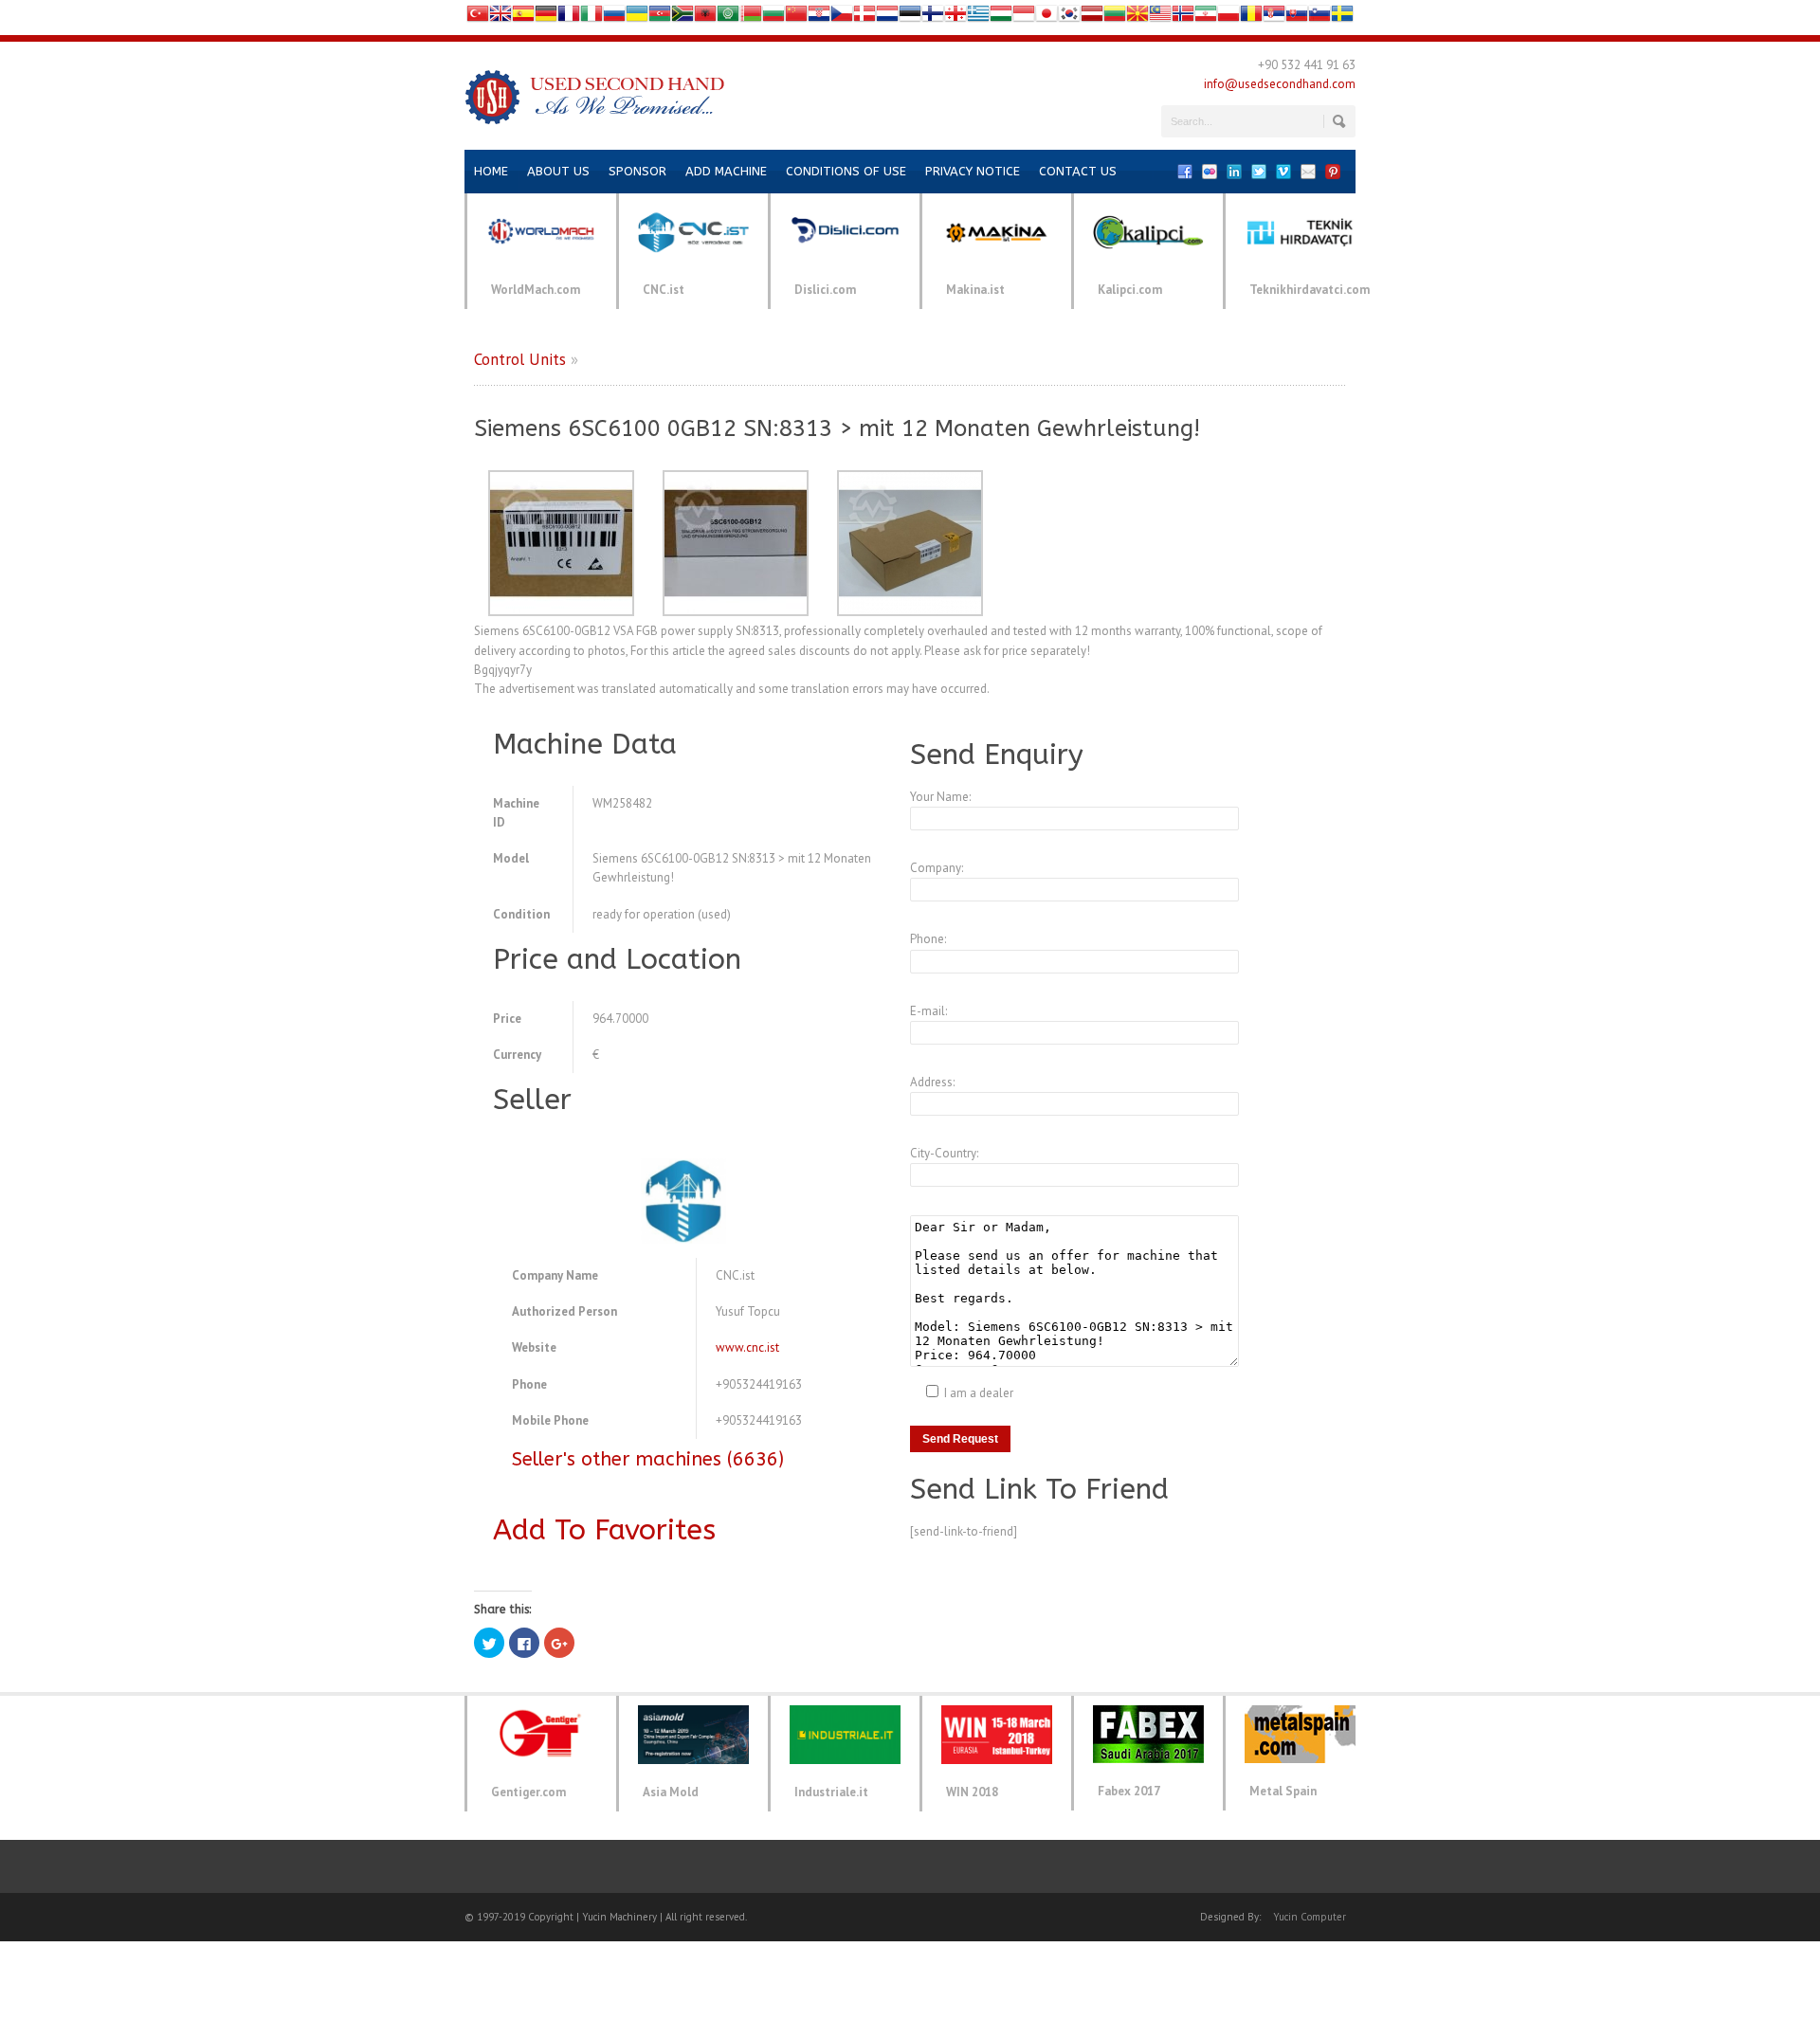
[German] (546, 18)
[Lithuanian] (1115, 18)
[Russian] (614, 18)
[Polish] (1228, 18)
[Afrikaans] (682, 18)
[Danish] (864, 18)
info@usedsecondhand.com (1280, 84)
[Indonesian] (1024, 18)
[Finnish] (933, 18)
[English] (500, 18)
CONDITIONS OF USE (846, 171)
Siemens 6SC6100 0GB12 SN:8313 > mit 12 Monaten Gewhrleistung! (837, 428)
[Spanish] (523, 18)
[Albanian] (705, 18)
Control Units (520, 359)
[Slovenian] (1319, 18)
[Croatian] (819, 18)
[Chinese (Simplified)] (796, 18)
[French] (569, 18)
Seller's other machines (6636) (648, 1459)
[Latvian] (1092, 18)
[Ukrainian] (637, 18)
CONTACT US (1078, 171)
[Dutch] (887, 18)
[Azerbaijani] (660, 18)
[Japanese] (1046, 18)
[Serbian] (1274, 18)
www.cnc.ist (747, 1347)
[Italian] (591, 18)
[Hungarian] (1001, 18)
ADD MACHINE (726, 171)
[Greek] (978, 18)
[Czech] (842, 18)
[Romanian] (1251, 18)
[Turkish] (478, 18)
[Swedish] (1342, 18)
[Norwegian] (1183, 18)
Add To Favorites (604, 1530)
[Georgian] (955, 18)
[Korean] (1069, 18)
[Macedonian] (1137, 18)
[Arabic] (728, 18)
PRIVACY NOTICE (973, 171)
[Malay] (1160, 18)
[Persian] (1206, 18)
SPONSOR (637, 171)
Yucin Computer (1310, 1917)
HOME (491, 171)
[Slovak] (1297, 18)
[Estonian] (910, 18)
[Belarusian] (751, 18)
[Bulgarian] (773, 18)
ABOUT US (558, 171)
